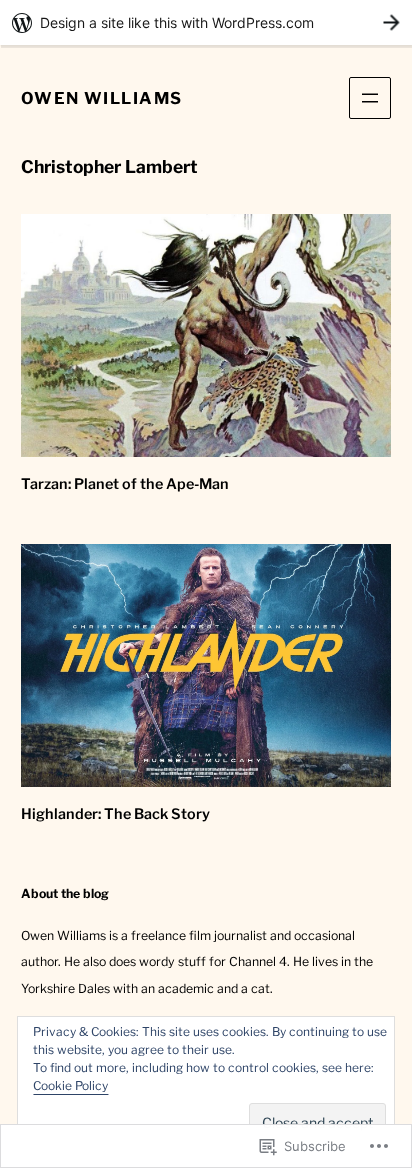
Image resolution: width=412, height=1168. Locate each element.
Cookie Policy (70, 1085)
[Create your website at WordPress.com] (206, 22)
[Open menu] (370, 98)
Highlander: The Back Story (115, 814)
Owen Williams (102, 98)
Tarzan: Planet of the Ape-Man (125, 484)
